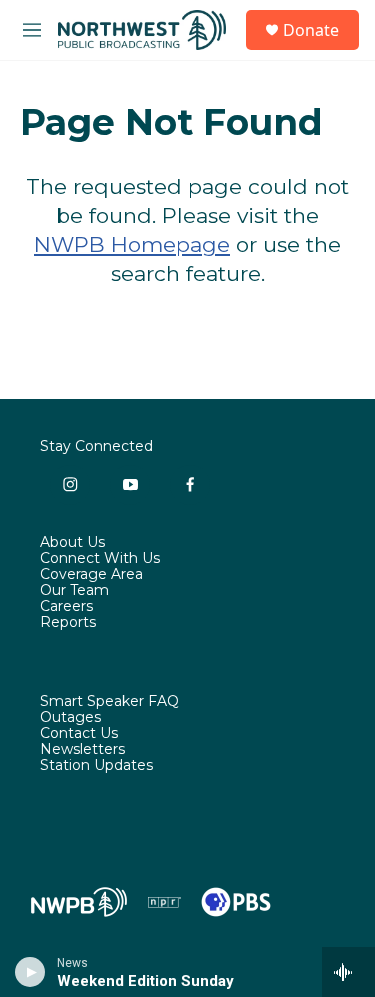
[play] (30, 972)
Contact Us (79, 734)
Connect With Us (100, 559)
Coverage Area (91, 575)
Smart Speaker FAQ (109, 702)
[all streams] (348, 972)
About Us (72, 543)
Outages (70, 718)
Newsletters (82, 750)
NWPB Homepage (132, 244)
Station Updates (96, 766)
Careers (66, 607)
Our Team (74, 591)
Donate (311, 30)
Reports (68, 623)
